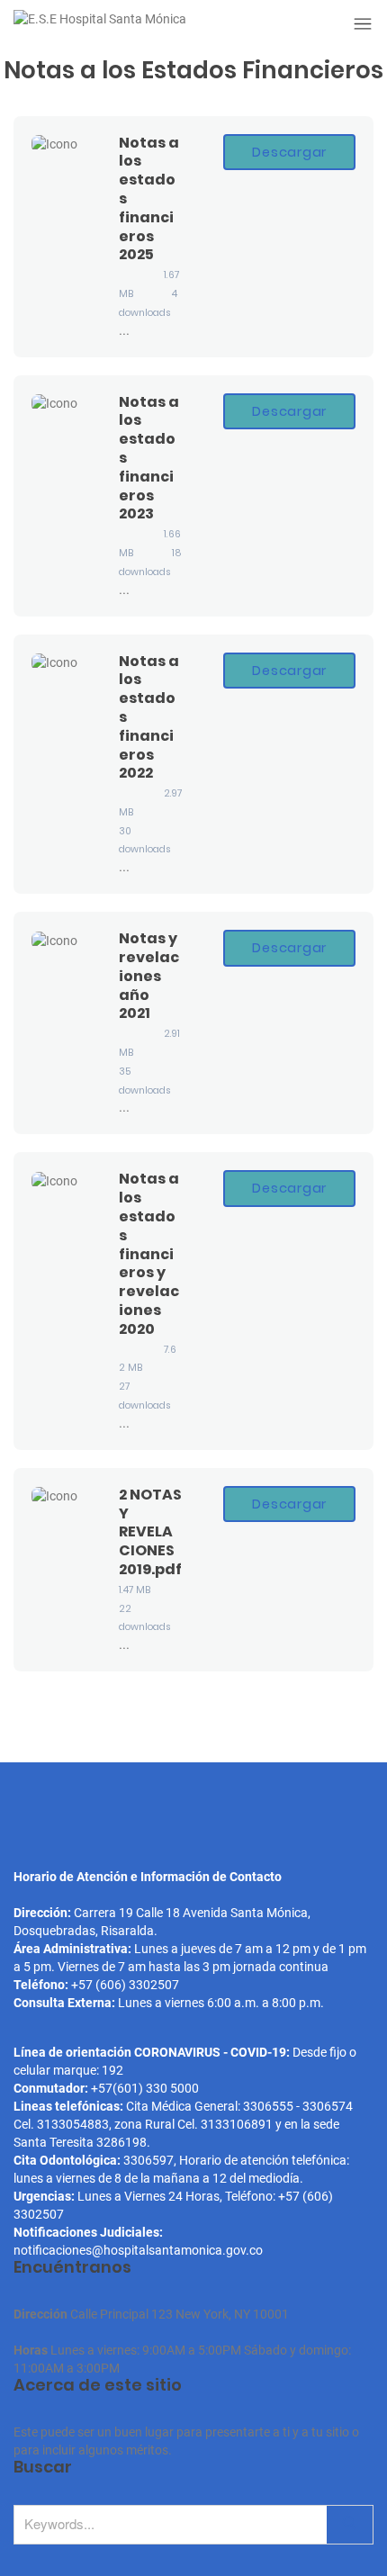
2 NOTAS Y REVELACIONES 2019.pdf (150, 1532)
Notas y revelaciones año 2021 (149, 976)
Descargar (289, 152)
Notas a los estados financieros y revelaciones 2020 (149, 1253)
